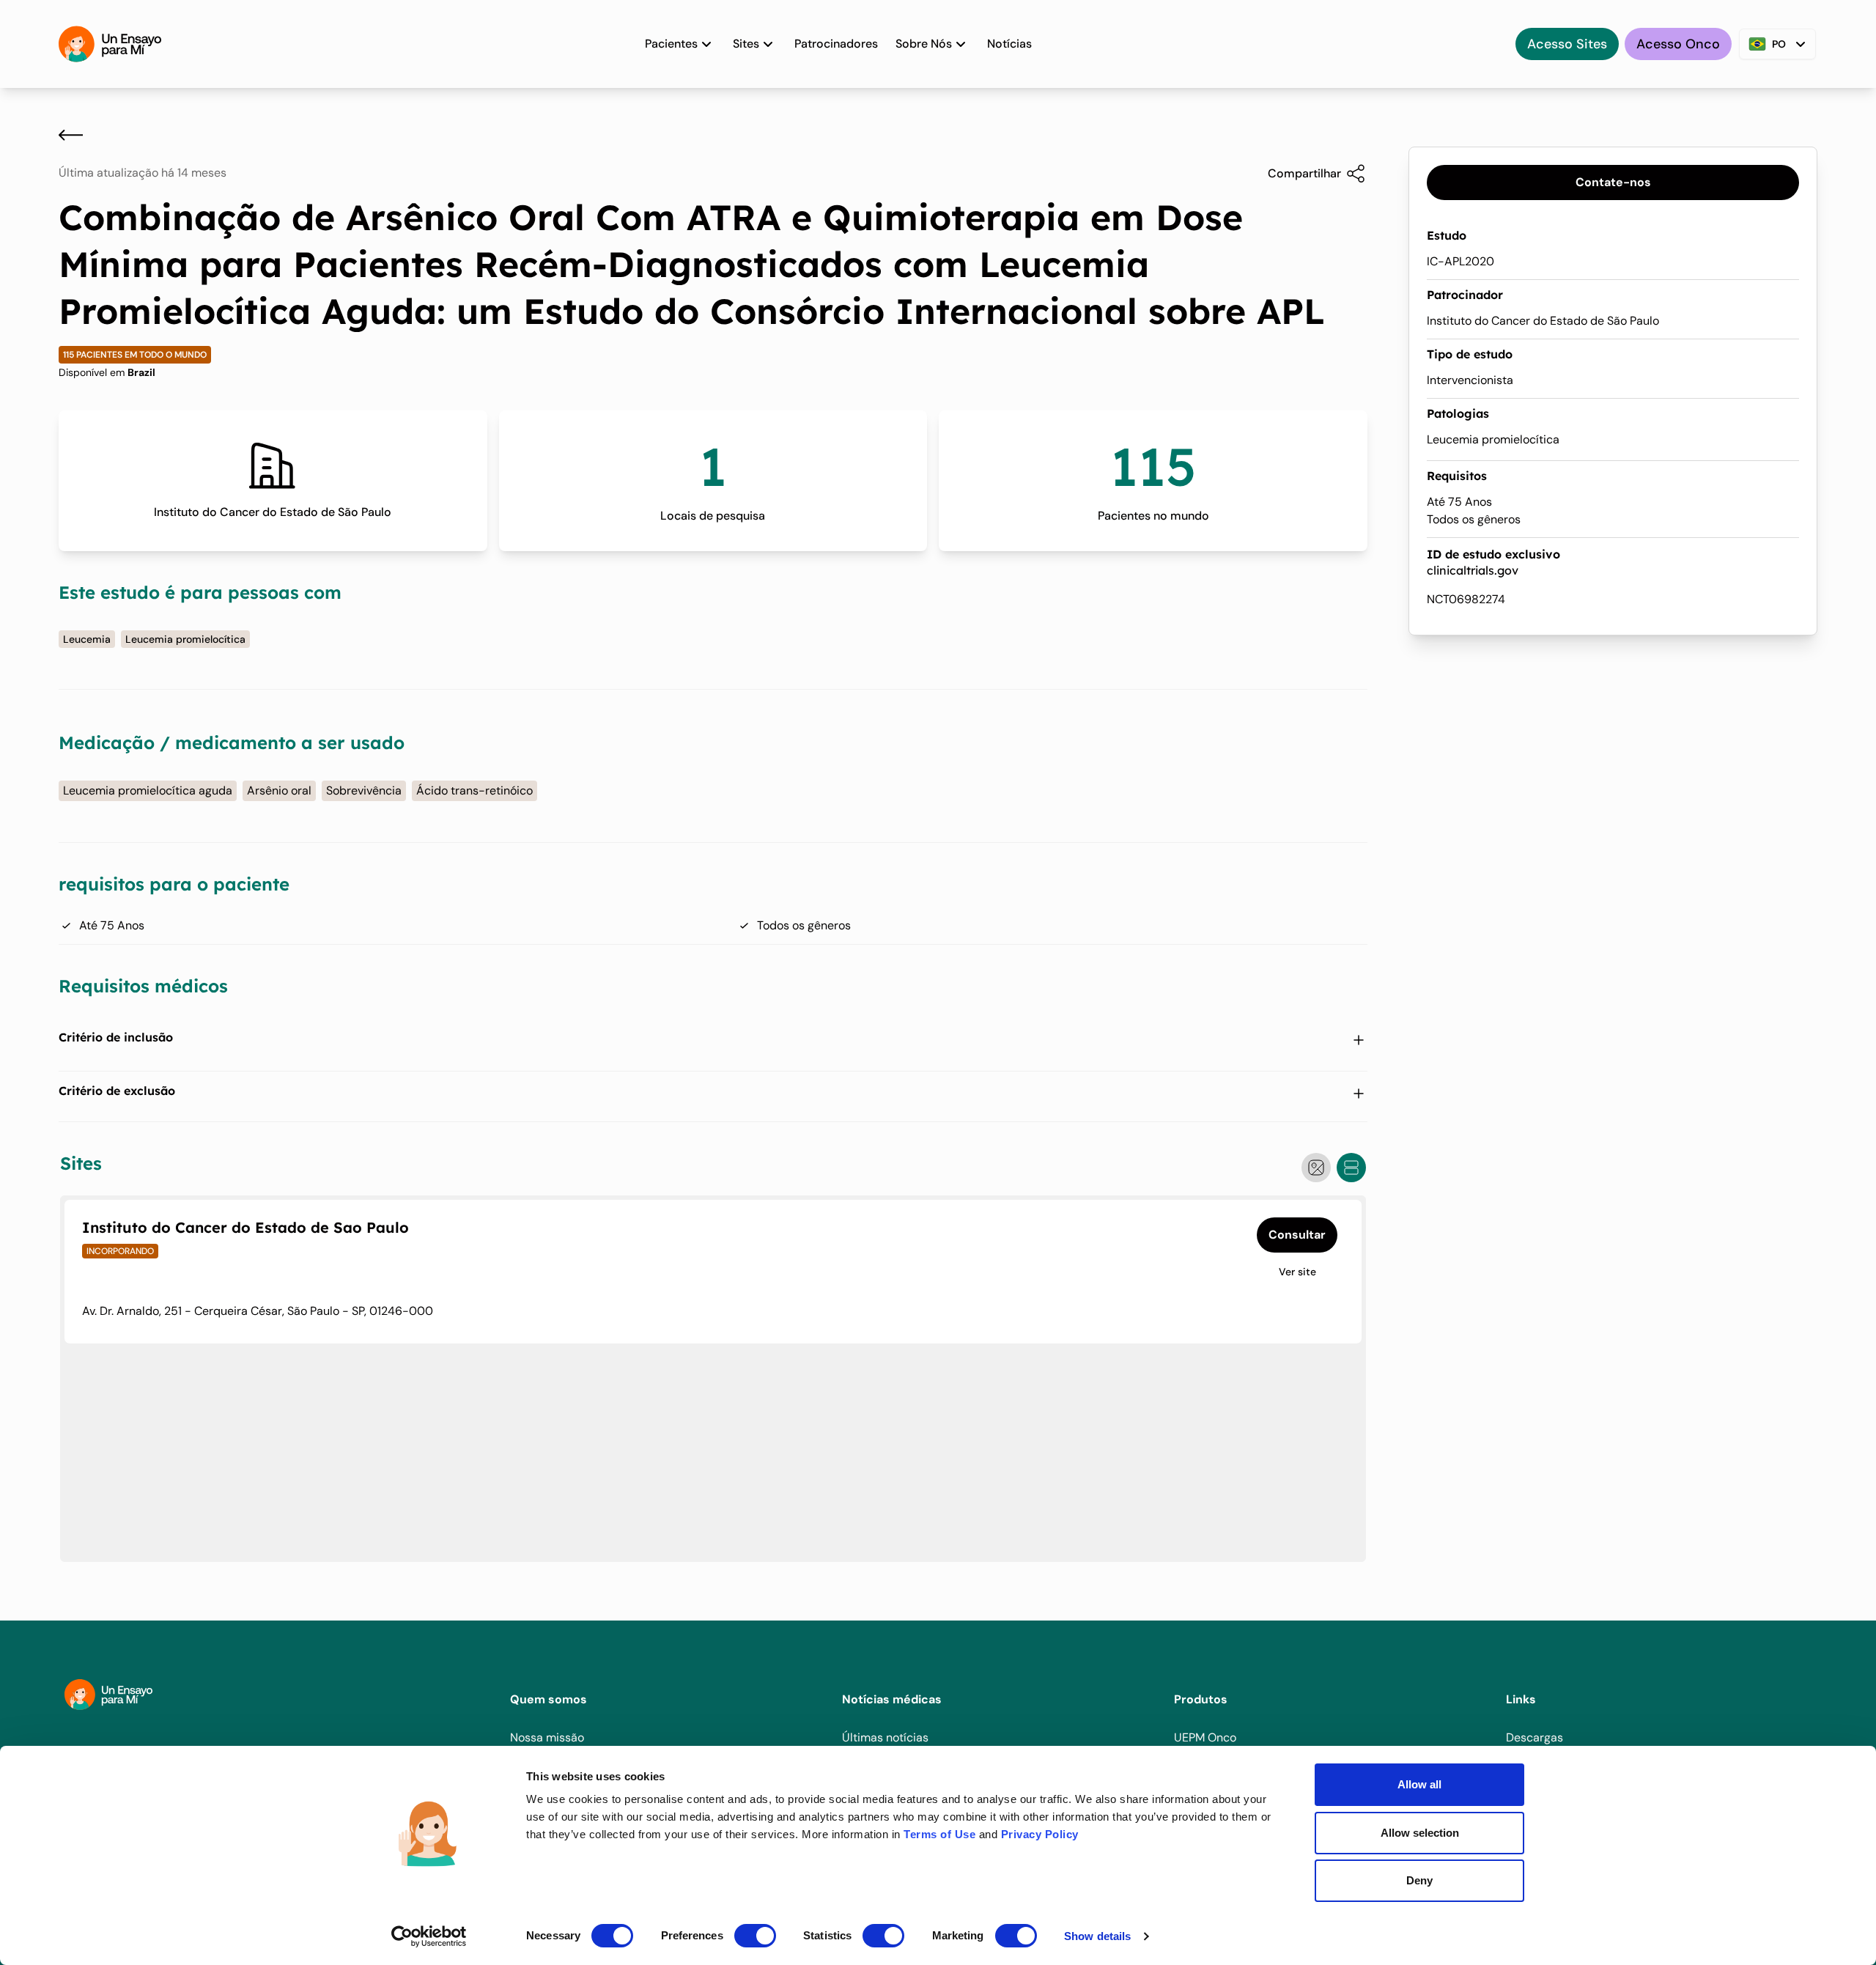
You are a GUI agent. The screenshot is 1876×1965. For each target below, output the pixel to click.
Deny (1419, 1880)
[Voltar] (71, 135)
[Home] (110, 44)
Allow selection (1420, 1833)
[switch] (755, 1936)
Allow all (1419, 1784)
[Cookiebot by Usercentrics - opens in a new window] (429, 1936)
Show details (1097, 1936)
